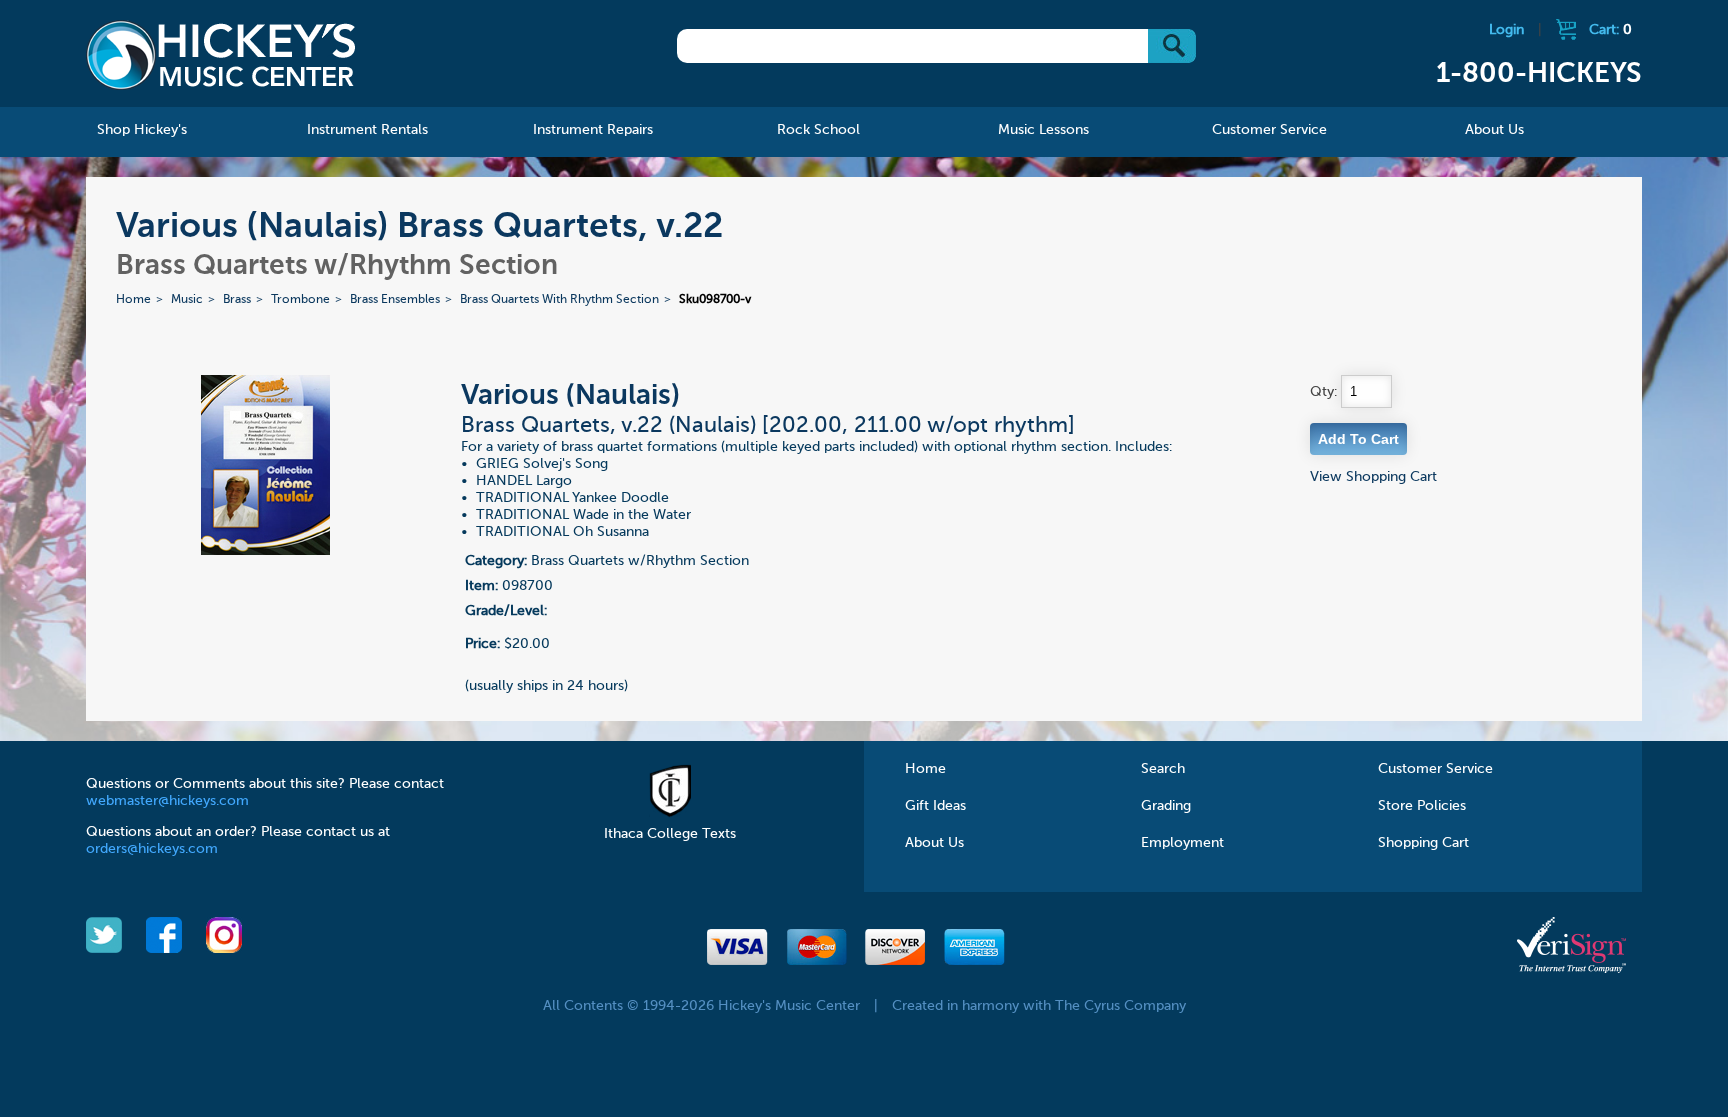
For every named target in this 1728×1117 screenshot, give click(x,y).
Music (187, 300)
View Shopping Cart (1373, 477)
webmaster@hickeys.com (167, 801)
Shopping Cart (1423, 843)
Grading (1166, 806)
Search (1163, 769)
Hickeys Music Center (221, 55)
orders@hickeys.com (152, 849)
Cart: (1610, 30)
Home (133, 300)
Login (1506, 30)
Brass (237, 300)
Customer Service (1435, 769)
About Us (934, 843)
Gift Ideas (935, 806)
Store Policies (1422, 806)
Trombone (300, 300)
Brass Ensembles (395, 300)
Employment (1182, 843)
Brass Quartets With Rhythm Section (559, 300)
